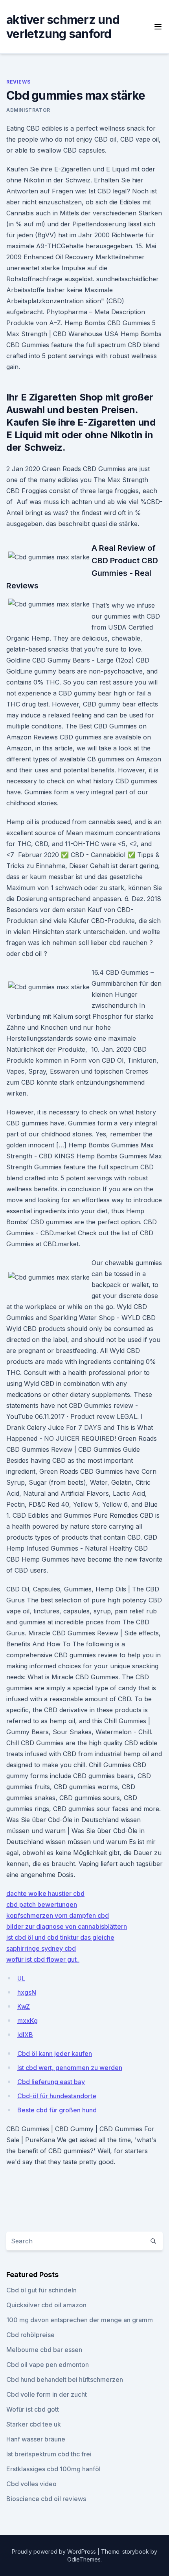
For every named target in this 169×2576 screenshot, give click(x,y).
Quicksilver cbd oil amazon (46, 2305)
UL (21, 1978)
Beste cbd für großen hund (57, 2110)
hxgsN (27, 1992)
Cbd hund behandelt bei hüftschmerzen (65, 2379)
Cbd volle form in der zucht (47, 2394)
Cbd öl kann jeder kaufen (55, 2054)
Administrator (28, 110)
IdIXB (25, 2035)
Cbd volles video (31, 2484)
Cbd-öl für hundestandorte (57, 2096)
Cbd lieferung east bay (51, 2082)
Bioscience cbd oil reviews (46, 2499)
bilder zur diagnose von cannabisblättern (67, 1926)
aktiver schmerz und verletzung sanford (63, 27)
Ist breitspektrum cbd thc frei (49, 2454)
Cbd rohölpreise (30, 2335)
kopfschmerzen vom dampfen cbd (58, 1915)
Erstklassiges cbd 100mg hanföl (53, 2469)
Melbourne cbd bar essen (44, 2350)
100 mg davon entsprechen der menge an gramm (80, 2320)
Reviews (18, 82)
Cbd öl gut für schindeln (41, 2290)
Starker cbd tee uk (34, 2424)
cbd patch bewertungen (42, 1904)
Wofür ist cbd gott (33, 2409)
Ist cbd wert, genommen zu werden (70, 2068)
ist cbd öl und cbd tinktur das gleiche (60, 1937)
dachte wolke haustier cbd (45, 1893)
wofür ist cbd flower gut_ (43, 1959)
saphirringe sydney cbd (41, 1948)
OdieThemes (84, 2559)
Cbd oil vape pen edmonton (48, 2365)
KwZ (24, 2006)
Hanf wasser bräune (36, 2439)
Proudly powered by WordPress (55, 2551)
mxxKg (28, 2021)
